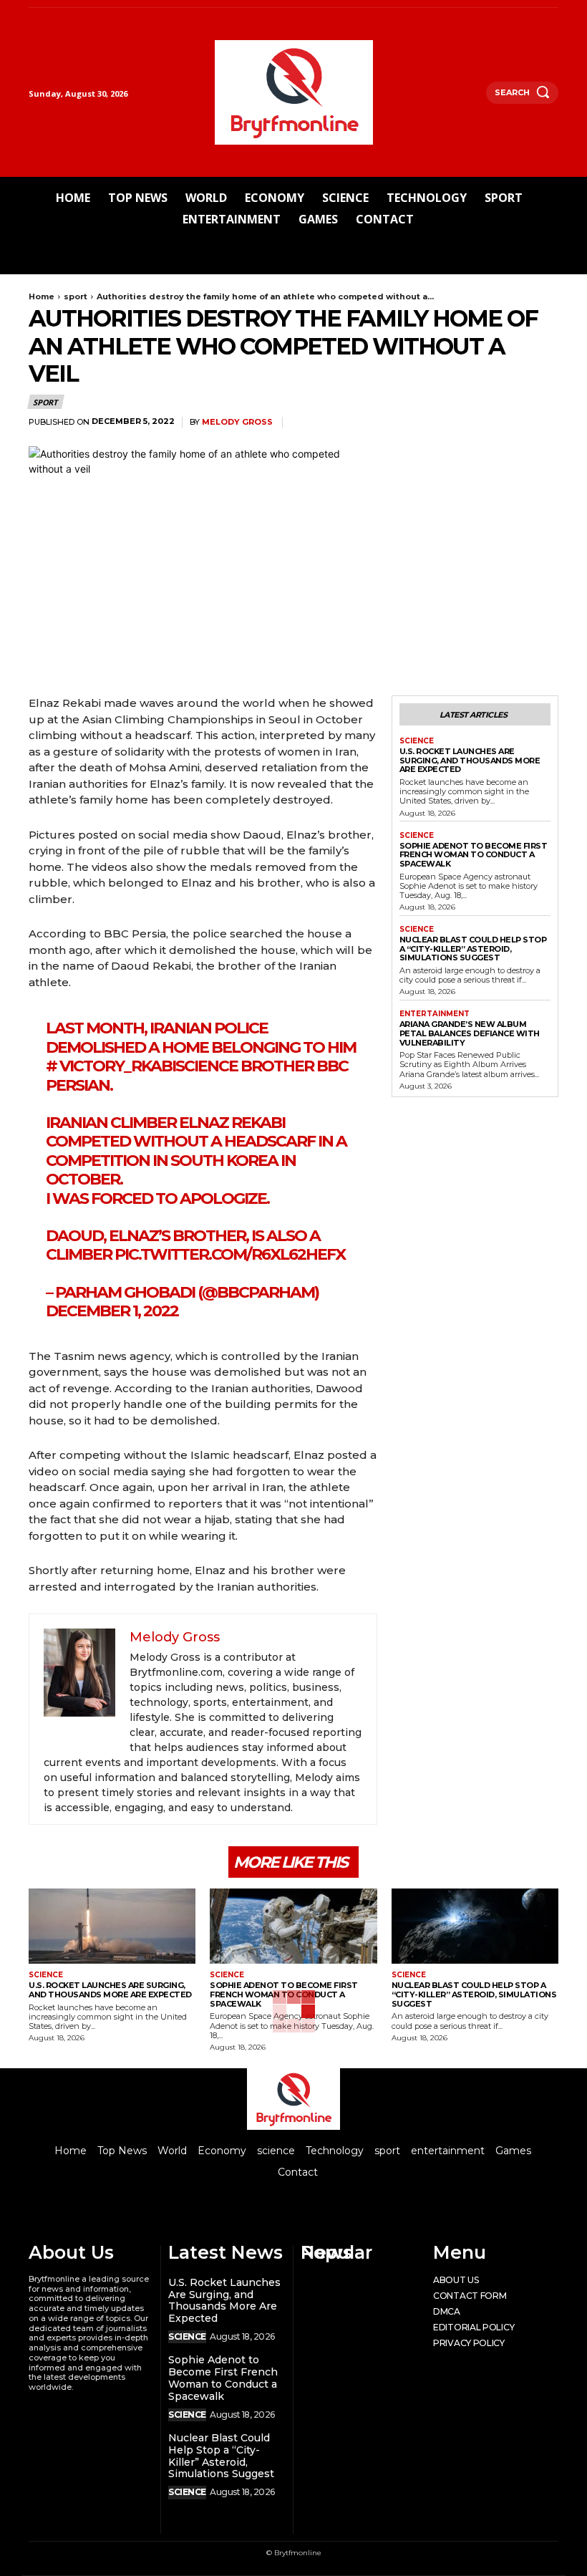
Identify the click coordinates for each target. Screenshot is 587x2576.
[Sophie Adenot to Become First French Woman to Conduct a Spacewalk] (293, 1926)
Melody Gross (237, 422)
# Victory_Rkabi (111, 1066)
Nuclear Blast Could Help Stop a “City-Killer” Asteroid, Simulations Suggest (473, 949)
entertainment (435, 1014)
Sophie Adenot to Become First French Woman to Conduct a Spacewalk (474, 855)
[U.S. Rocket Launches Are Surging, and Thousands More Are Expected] (112, 1926)
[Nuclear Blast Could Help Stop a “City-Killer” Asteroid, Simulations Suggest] (475, 1926)
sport (76, 296)
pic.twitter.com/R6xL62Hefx (230, 1254)
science (417, 741)
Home (42, 296)
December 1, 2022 (112, 1311)
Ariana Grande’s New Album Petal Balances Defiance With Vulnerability (470, 1033)
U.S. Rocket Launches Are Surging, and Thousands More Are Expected (470, 760)
